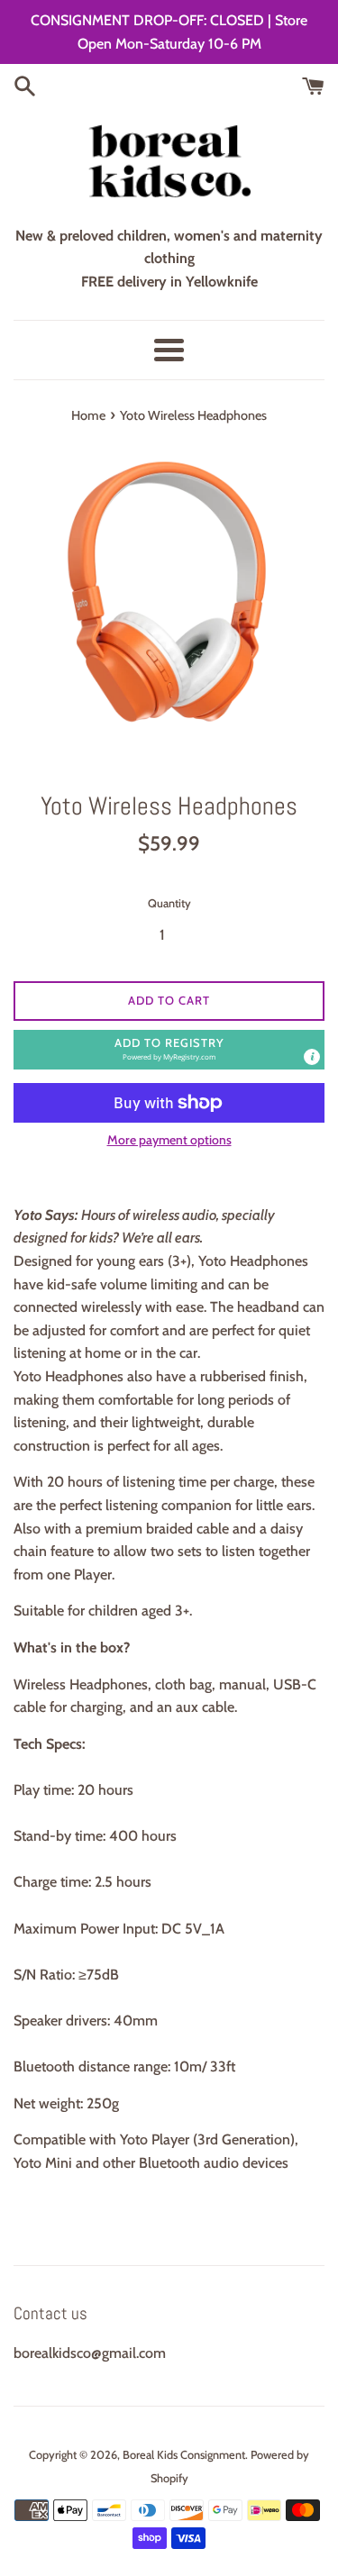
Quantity (169, 903)
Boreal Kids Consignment (184, 2455)
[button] (169, 1050)
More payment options (169, 1140)
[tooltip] (312, 1057)
